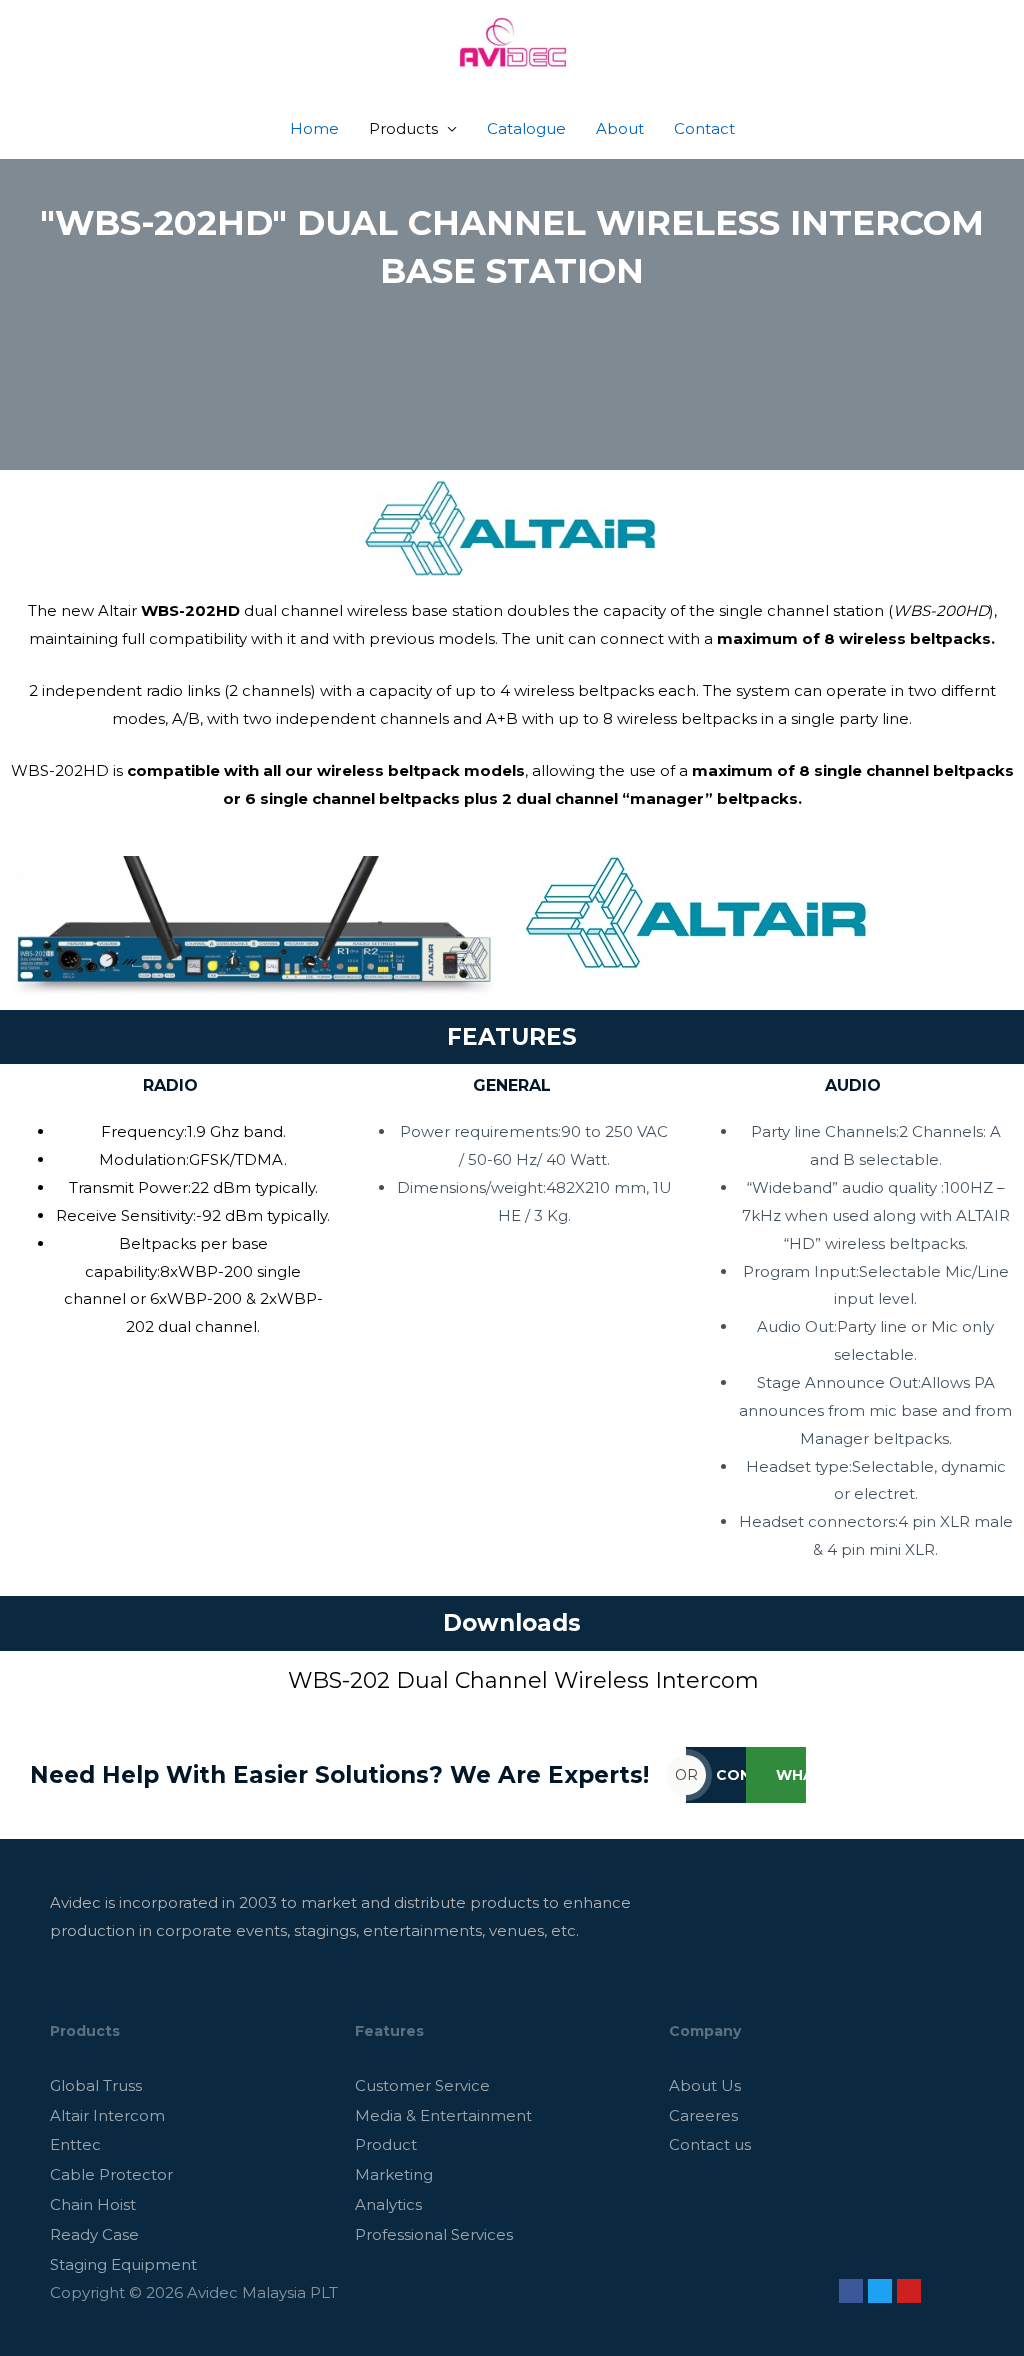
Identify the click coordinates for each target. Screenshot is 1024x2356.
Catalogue (526, 128)
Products (403, 128)
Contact (704, 128)
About (620, 128)
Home (314, 128)
